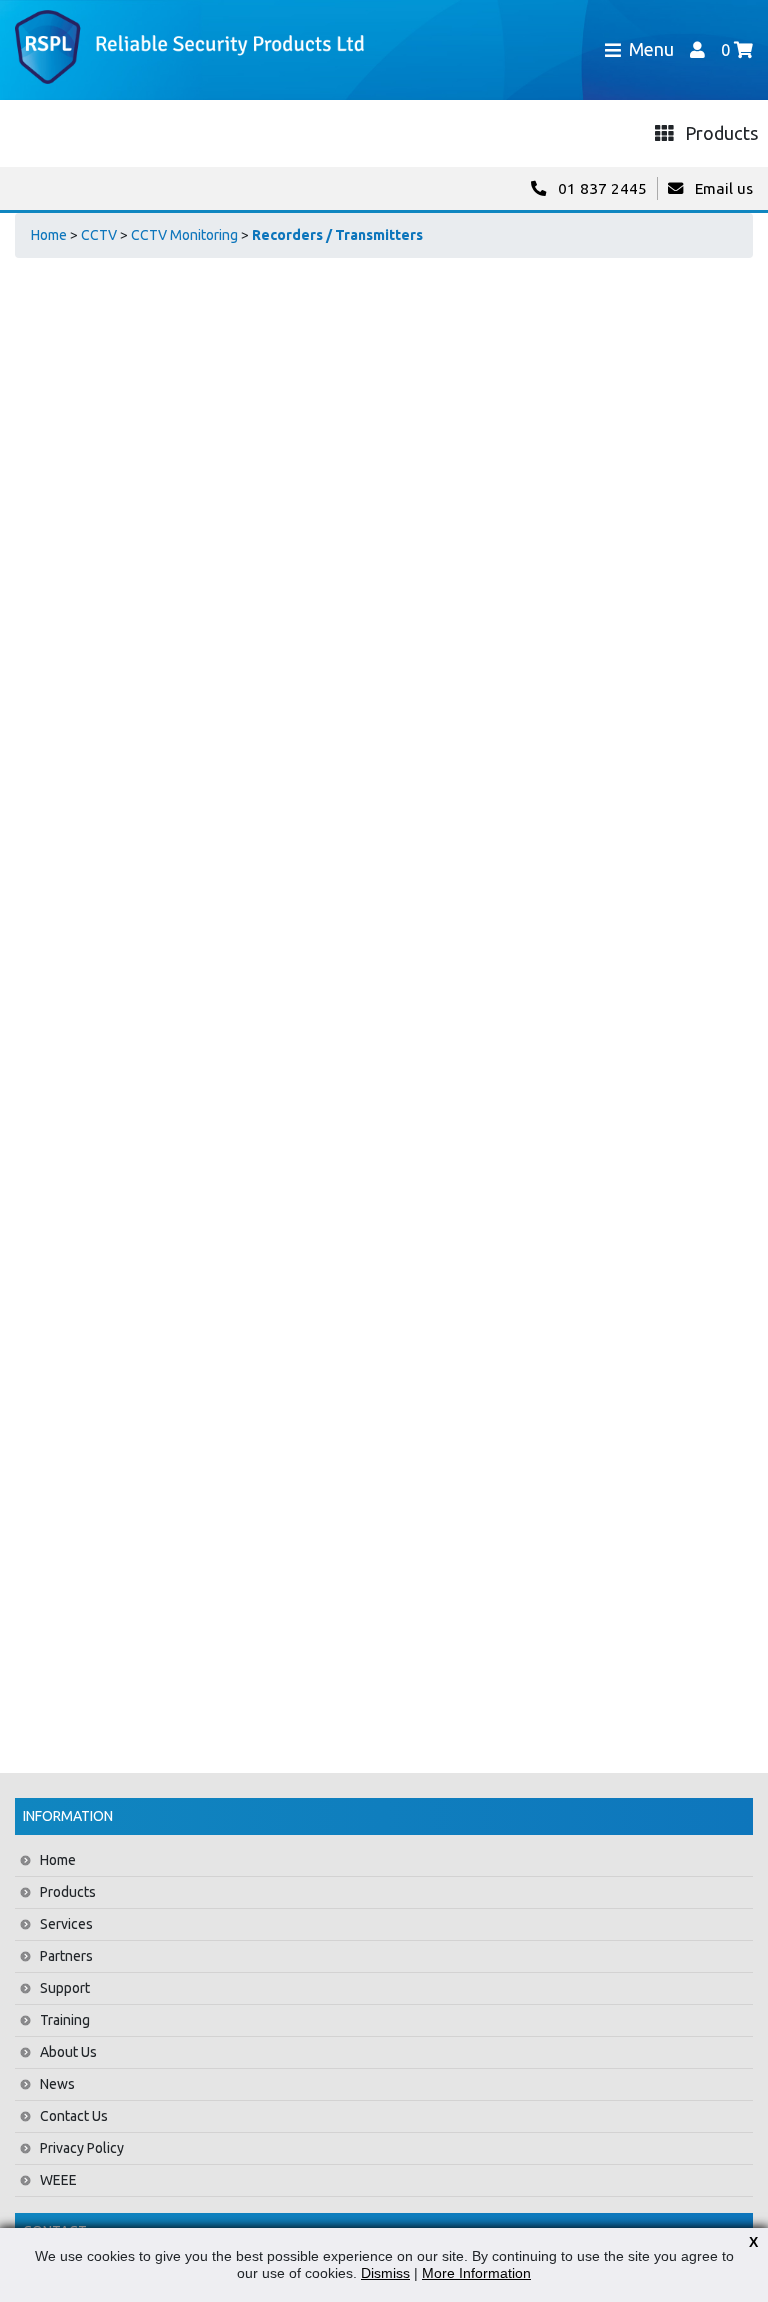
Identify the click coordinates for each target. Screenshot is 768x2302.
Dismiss (385, 2273)
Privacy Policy (82, 2148)
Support (65, 1988)
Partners (66, 1956)
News (57, 2084)
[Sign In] (697, 49)
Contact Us (74, 2116)
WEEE (58, 2180)
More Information (476, 2273)
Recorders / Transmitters (337, 235)
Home (49, 235)
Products (68, 1892)
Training (65, 2020)
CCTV (99, 235)
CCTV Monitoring (184, 235)
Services (66, 1924)
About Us (68, 2052)
